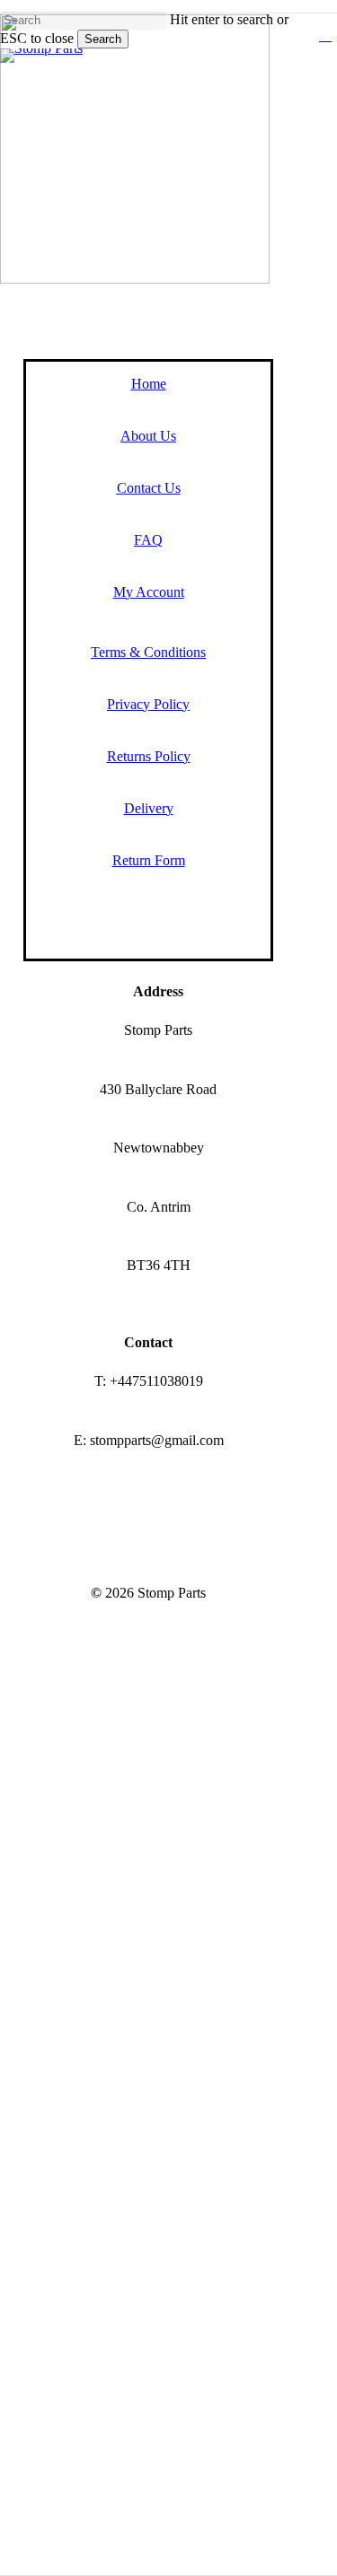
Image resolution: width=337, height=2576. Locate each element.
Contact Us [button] (149, 488)
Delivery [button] (149, 808)
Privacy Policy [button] (148, 704)
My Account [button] (149, 592)
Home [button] (149, 384)
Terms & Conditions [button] (148, 652)
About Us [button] (148, 436)
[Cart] (334, 37)
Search (103, 39)
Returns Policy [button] (149, 756)
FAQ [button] (148, 540)
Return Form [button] (149, 860)
